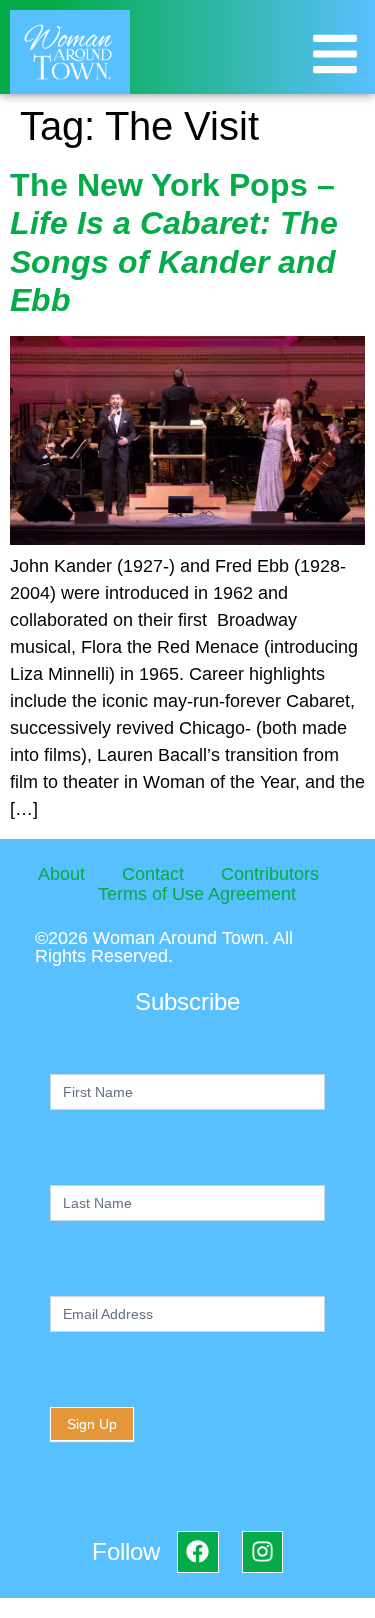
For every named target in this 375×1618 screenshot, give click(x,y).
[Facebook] (197, 1551)
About (61, 874)
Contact (153, 874)
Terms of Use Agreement (197, 894)
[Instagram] (262, 1551)
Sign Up (92, 1424)
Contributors (270, 874)
